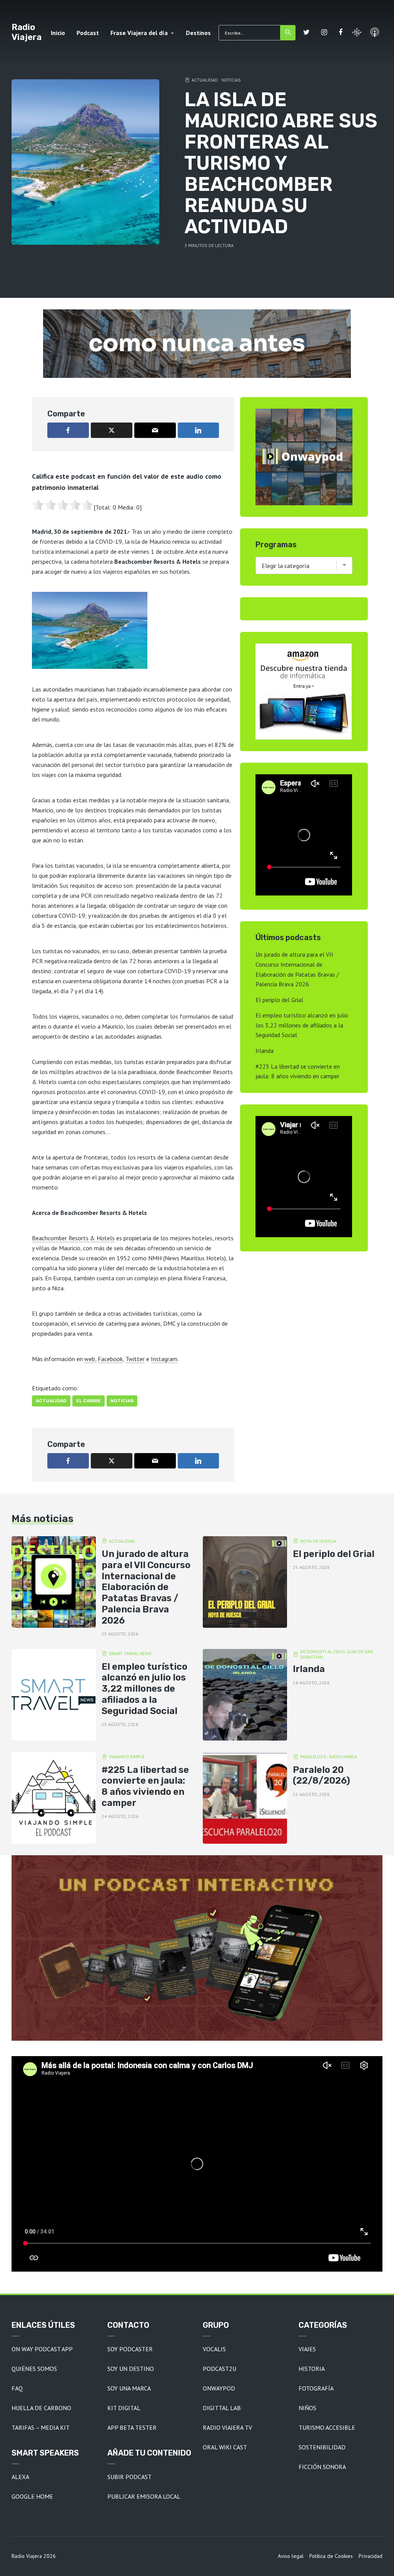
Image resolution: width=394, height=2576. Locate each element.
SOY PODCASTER (130, 2349)
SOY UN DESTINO (131, 2369)
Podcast (88, 33)
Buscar (288, 33)
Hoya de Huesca (318, 1541)
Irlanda (265, 1051)
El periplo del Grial (279, 1000)
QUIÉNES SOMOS (34, 2369)
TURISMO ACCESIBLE (327, 2427)
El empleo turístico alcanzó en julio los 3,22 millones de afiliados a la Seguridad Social (302, 1025)
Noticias (231, 80)
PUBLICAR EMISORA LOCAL (144, 2496)
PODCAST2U (220, 2369)
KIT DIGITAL (124, 2408)
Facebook (110, 1359)
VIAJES (307, 2349)
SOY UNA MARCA (129, 2388)
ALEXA (20, 2477)
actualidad (51, 1401)
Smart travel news (130, 1653)
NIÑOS (307, 2408)
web (90, 1359)
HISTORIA (312, 2369)
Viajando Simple (127, 1757)
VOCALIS (214, 2349)
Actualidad (205, 80)
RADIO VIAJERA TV (227, 2427)
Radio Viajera (27, 32)
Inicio (58, 33)
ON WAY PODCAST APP (42, 2349)
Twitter (135, 1359)
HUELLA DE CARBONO (41, 2408)
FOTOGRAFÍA (316, 2388)
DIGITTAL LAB (222, 2408)
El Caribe (88, 1401)
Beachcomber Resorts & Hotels (73, 1238)
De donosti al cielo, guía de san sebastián (336, 1654)
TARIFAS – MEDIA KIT (41, 2427)
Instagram (164, 1359)
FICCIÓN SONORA (322, 2467)
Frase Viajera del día (139, 33)
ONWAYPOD (219, 2388)
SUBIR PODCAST (129, 2477)
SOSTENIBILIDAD (322, 2447)
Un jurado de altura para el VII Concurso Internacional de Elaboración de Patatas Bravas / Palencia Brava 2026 (146, 1587)
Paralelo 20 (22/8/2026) (321, 1775)
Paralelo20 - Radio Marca (329, 1757)
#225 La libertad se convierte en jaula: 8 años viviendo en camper (145, 1786)
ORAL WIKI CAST (225, 2447)
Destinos (198, 33)
